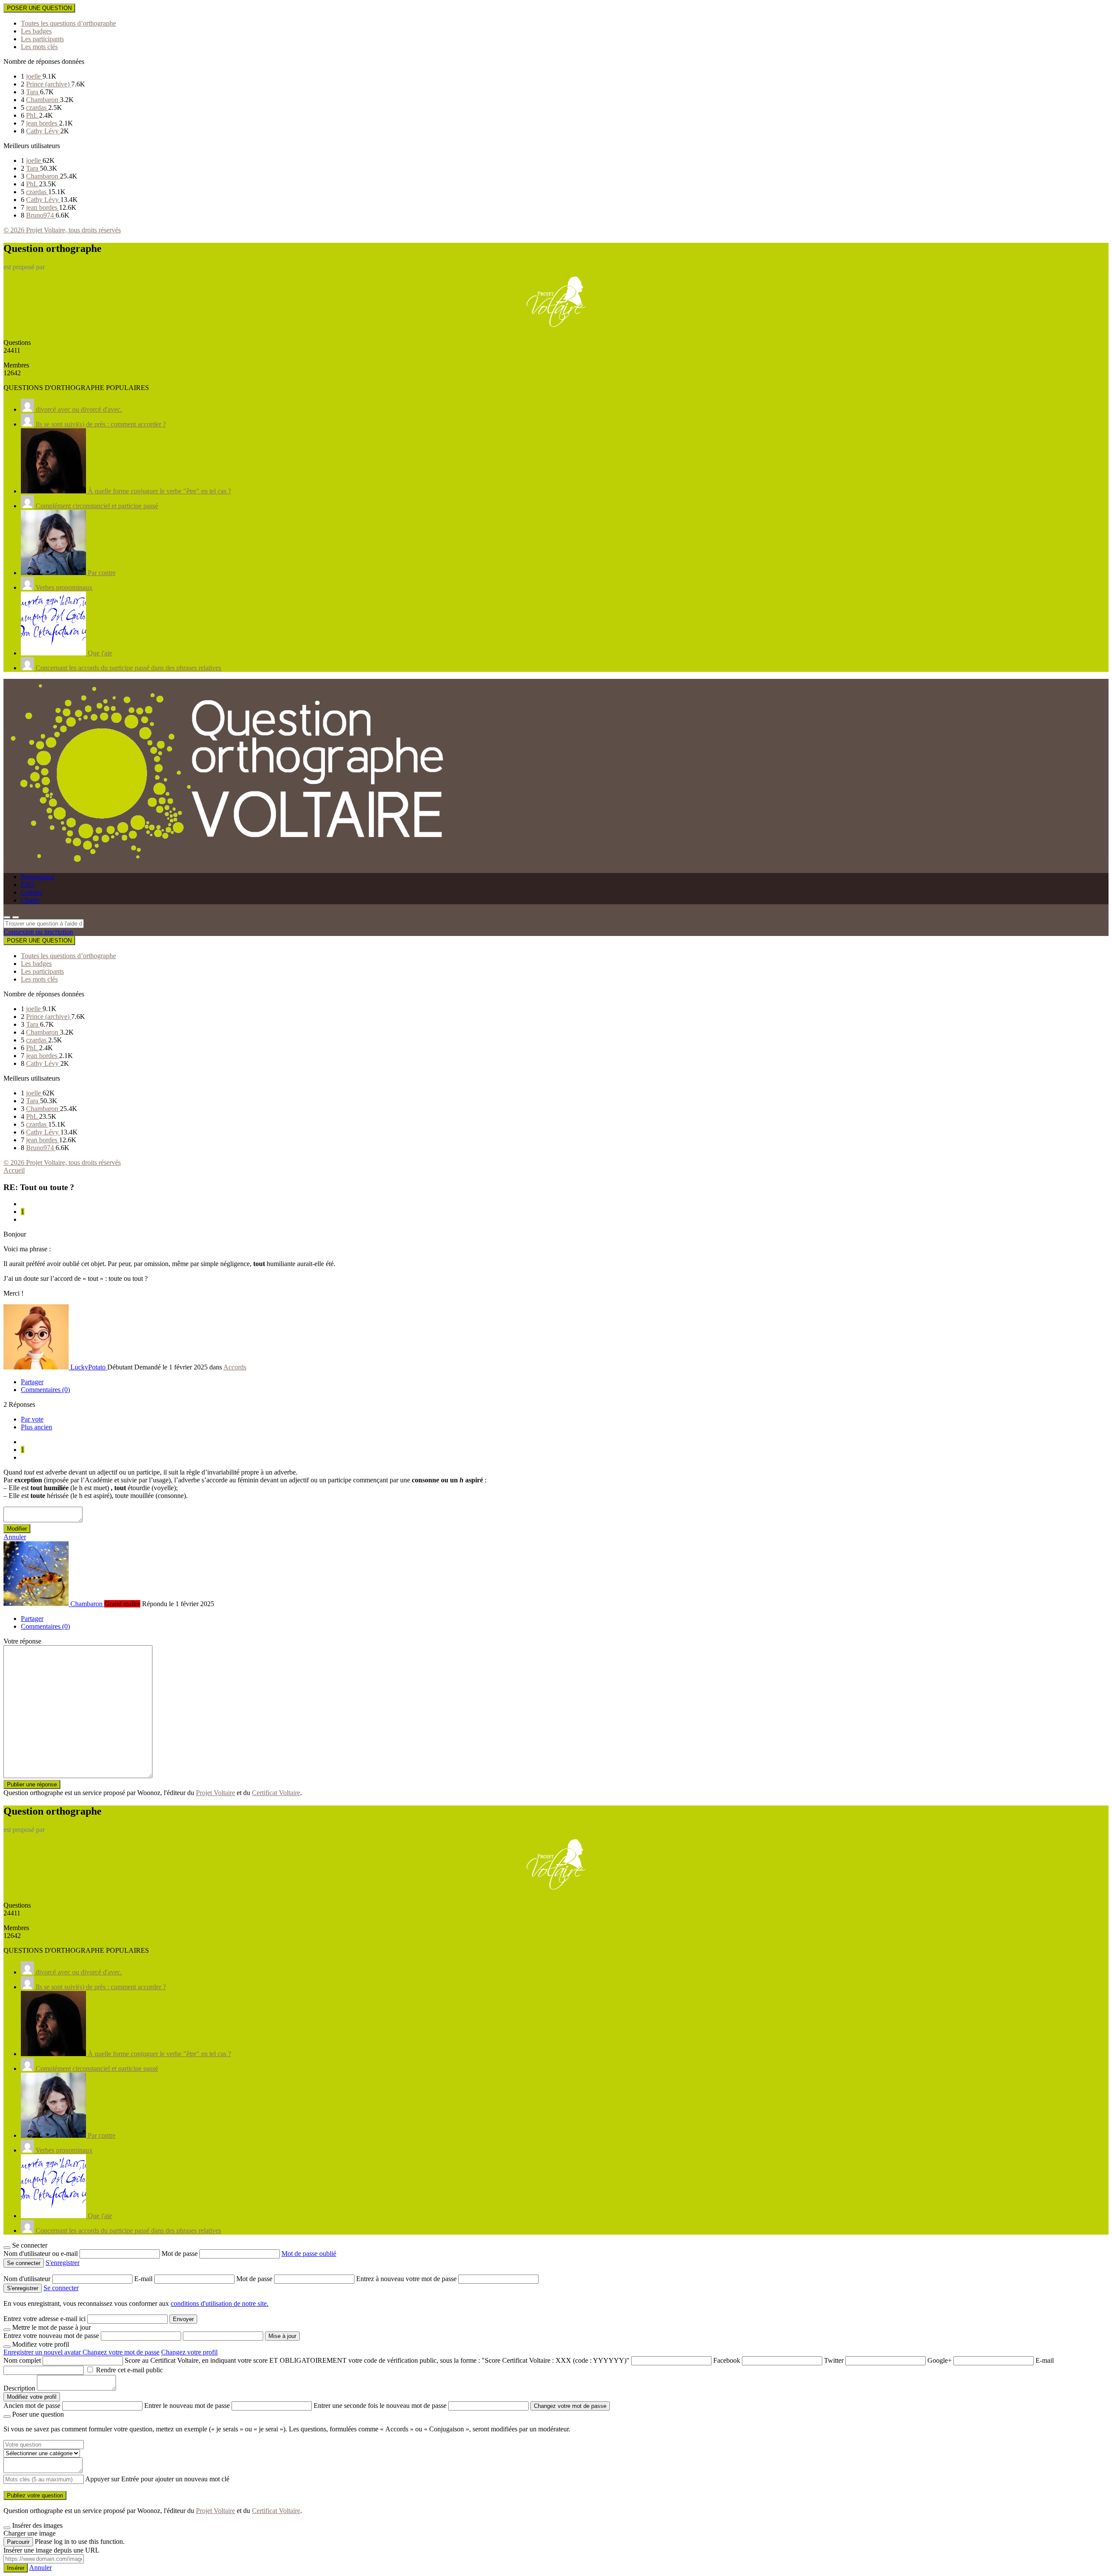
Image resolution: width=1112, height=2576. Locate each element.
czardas (37, 107)
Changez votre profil (189, 2352)
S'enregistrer (63, 2263)
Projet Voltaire (215, 1793)
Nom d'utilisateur (28, 2279)
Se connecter (61, 2288)
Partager (32, 1382)
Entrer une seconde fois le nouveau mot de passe (380, 2406)
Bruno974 (41, 215)
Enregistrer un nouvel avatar (43, 2352)
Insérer (16, 2568)
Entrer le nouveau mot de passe (187, 2406)
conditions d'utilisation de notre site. (220, 2303)
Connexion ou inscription (38, 932)
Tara (33, 92)
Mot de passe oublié (309, 2254)
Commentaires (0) (45, 1390)
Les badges (36, 31)
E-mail (144, 2279)
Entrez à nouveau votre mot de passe (407, 2279)
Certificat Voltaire (276, 1793)
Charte (30, 900)
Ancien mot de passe (32, 2406)
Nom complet (22, 2360)
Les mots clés (39, 47)
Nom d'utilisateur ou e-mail (41, 2254)
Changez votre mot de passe (121, 2352)
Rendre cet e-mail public (129, 2370)
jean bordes (43, 123)
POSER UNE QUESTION (39, 8)
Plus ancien (36, 1427)
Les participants (42, 39)
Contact (31, 892)
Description (19, 2388)
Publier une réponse (32, 1784)
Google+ (940, 2360)
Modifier (17, 1529)
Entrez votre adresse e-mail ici (45, 2319)
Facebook (727, 2360)
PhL (33, 115)
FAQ (28, 885)
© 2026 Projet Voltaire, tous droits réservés (62, 230)
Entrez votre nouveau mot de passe (51, 2336)
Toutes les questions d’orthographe (68, 23)
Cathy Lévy (43, 131)
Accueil (14, 1170)
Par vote (32, 1419)
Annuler (15, 1537)
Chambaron (43, 100)
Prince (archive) (49, 84)
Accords (235, 1367)
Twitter (834, 2360)
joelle (34, 76)
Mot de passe (180, 2254)
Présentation (38, 877)
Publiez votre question (35, 2495)
